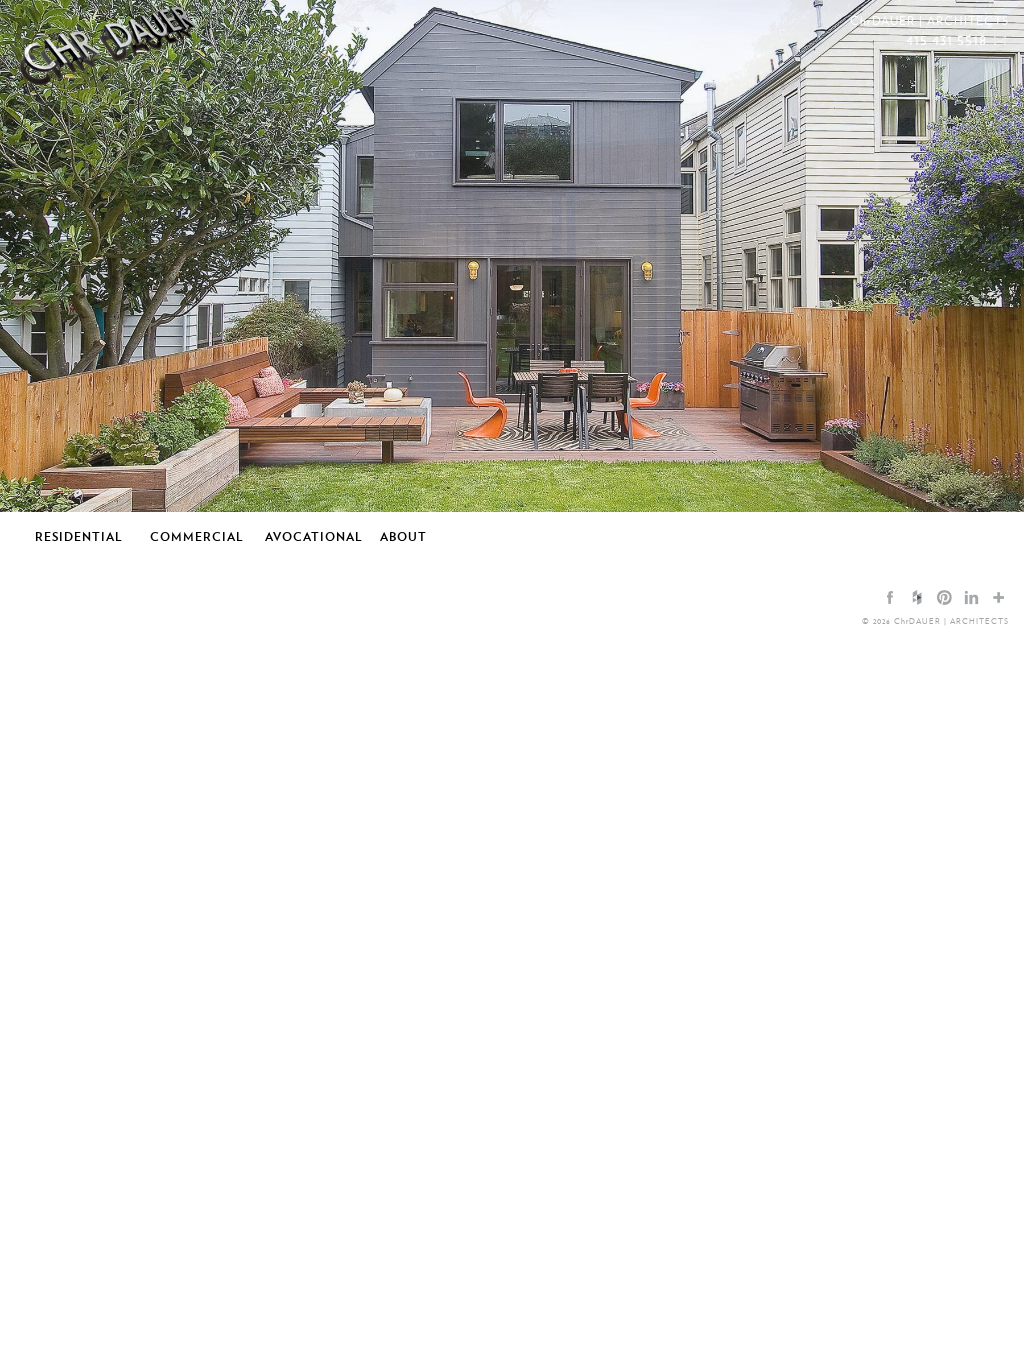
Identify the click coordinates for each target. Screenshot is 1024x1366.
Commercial (197, 536)
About (403, 536)
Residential (79, 536)
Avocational (314, 536)
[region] (512, 256)
